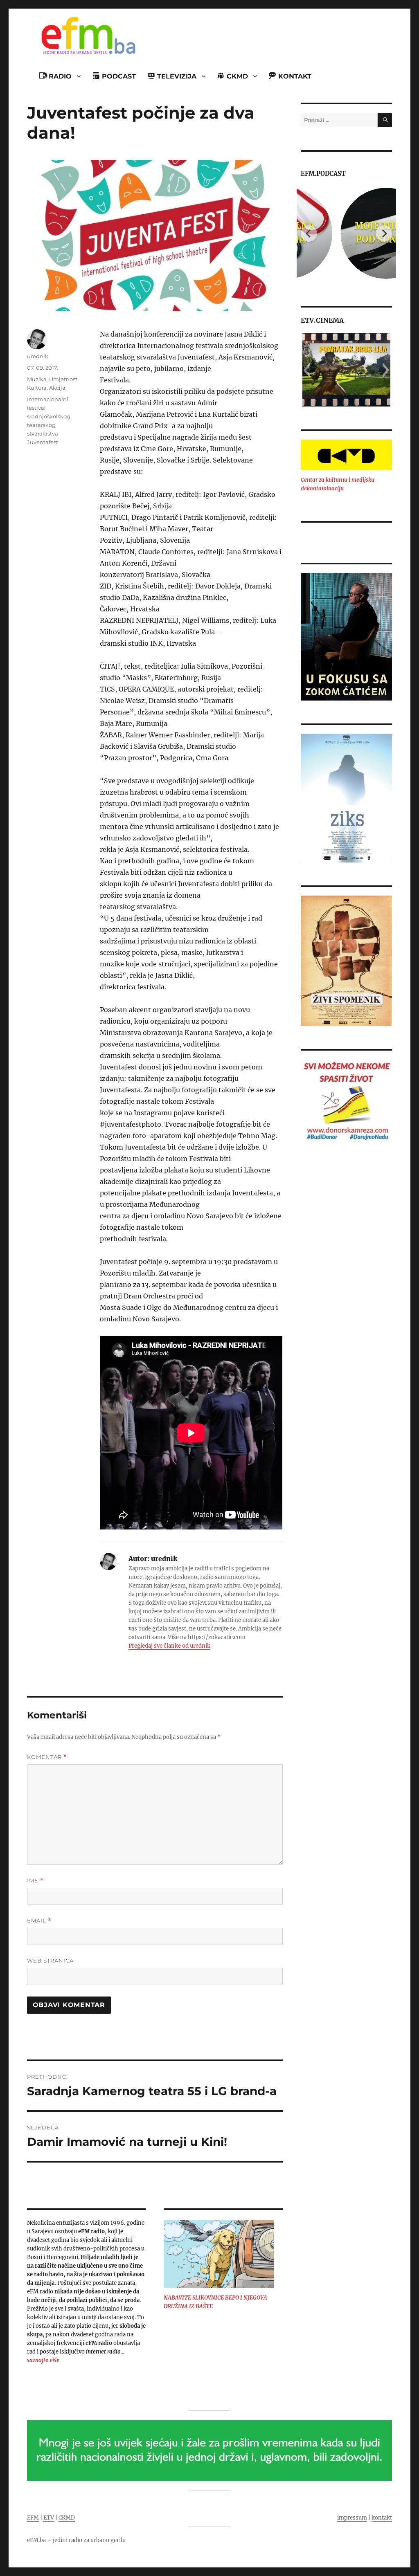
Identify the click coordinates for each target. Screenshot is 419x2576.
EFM (33, 2518)
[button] (307, 370)
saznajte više (43, 2360)
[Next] (384, 234)
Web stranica (50, 1961)
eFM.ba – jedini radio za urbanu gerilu (76, 2540)
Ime (35, 1881)
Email (39, 1921)
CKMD (67, 2518)
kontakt (382, 2518)
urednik (38, 356)
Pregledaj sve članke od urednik (169, 1646)
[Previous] (309, 234)
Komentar (47, 1757)
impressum (352, 2518)
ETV (49, 2518)
